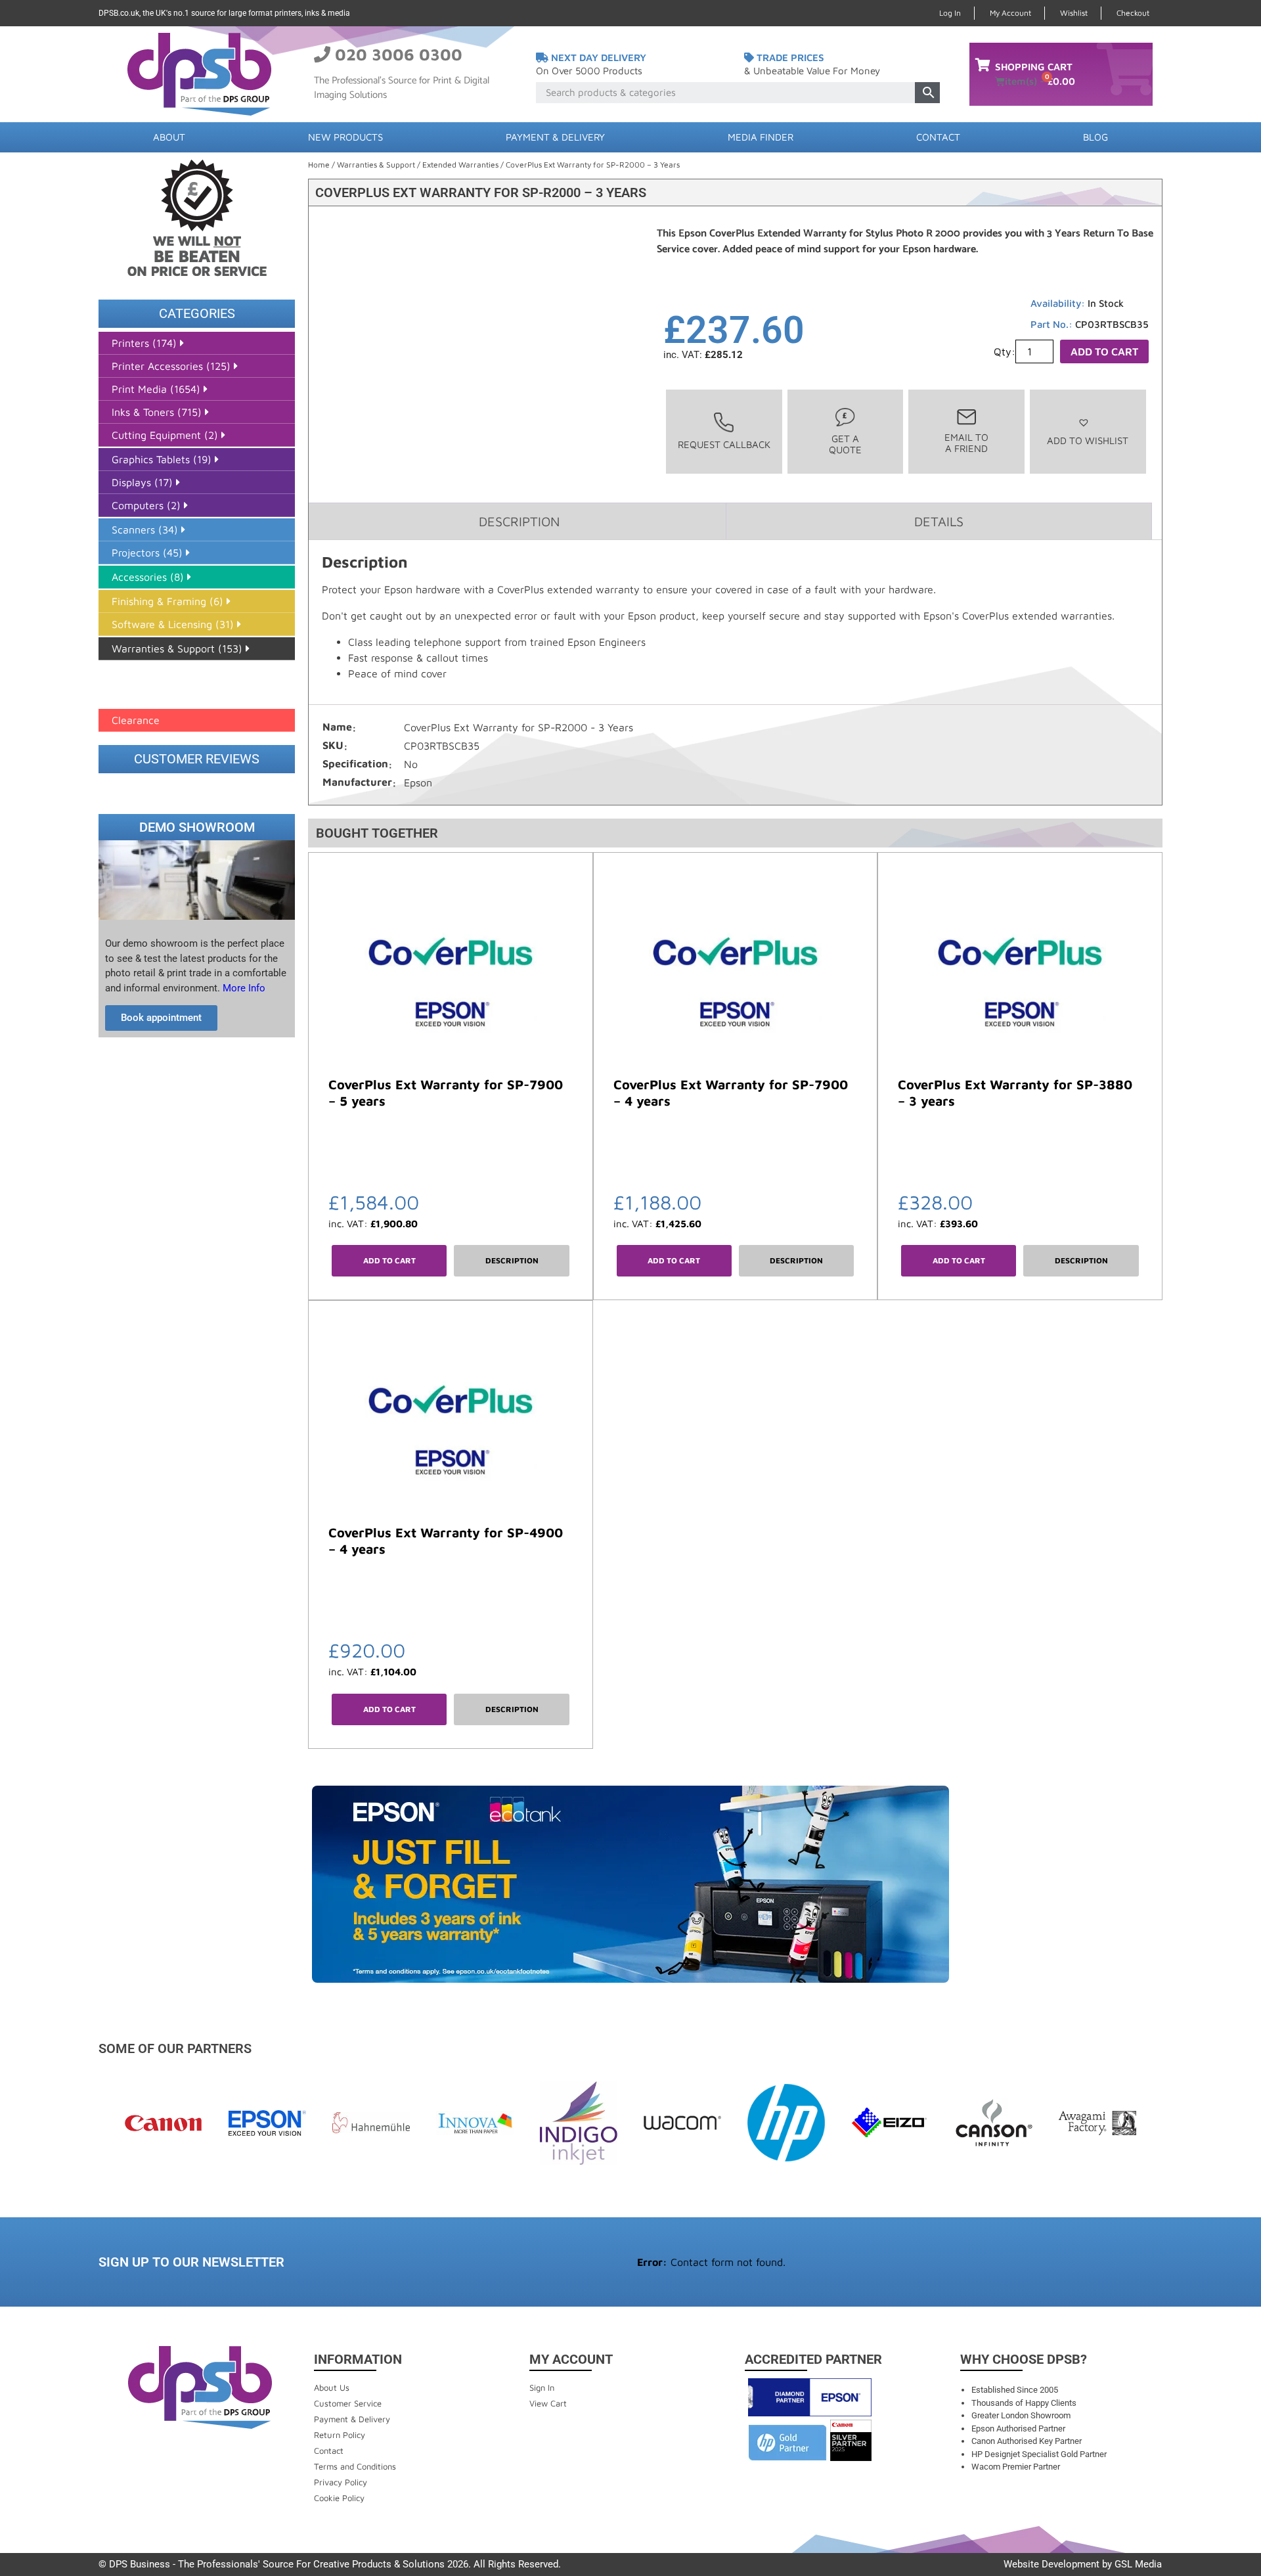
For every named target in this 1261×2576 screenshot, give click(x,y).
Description (512, 1260)
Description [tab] (519, 521)
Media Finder (761, 137)
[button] (1088, 431)
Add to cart (1104, 351)
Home (319, 165)
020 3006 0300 (399, 54)
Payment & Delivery (555, 137)
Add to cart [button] (389, 1260)
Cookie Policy (339, 2498)
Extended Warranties (460, 165)
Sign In (542, 2387)
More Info (243, 988)
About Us (332, 2387)
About (169, 137)
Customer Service (348, 2403)
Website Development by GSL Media (1083, 2564)
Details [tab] (939, 521)
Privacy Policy (341, 2482)
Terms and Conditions (355, 2466)
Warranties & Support (376, 165)
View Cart (548, 2403)
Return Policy (340, 2435)
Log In (950, 13)
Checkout (1133, 13)
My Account (1010, 13)
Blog (1095, 137)
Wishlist (1074, 13)
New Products (345, 137)
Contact (938, 137)
